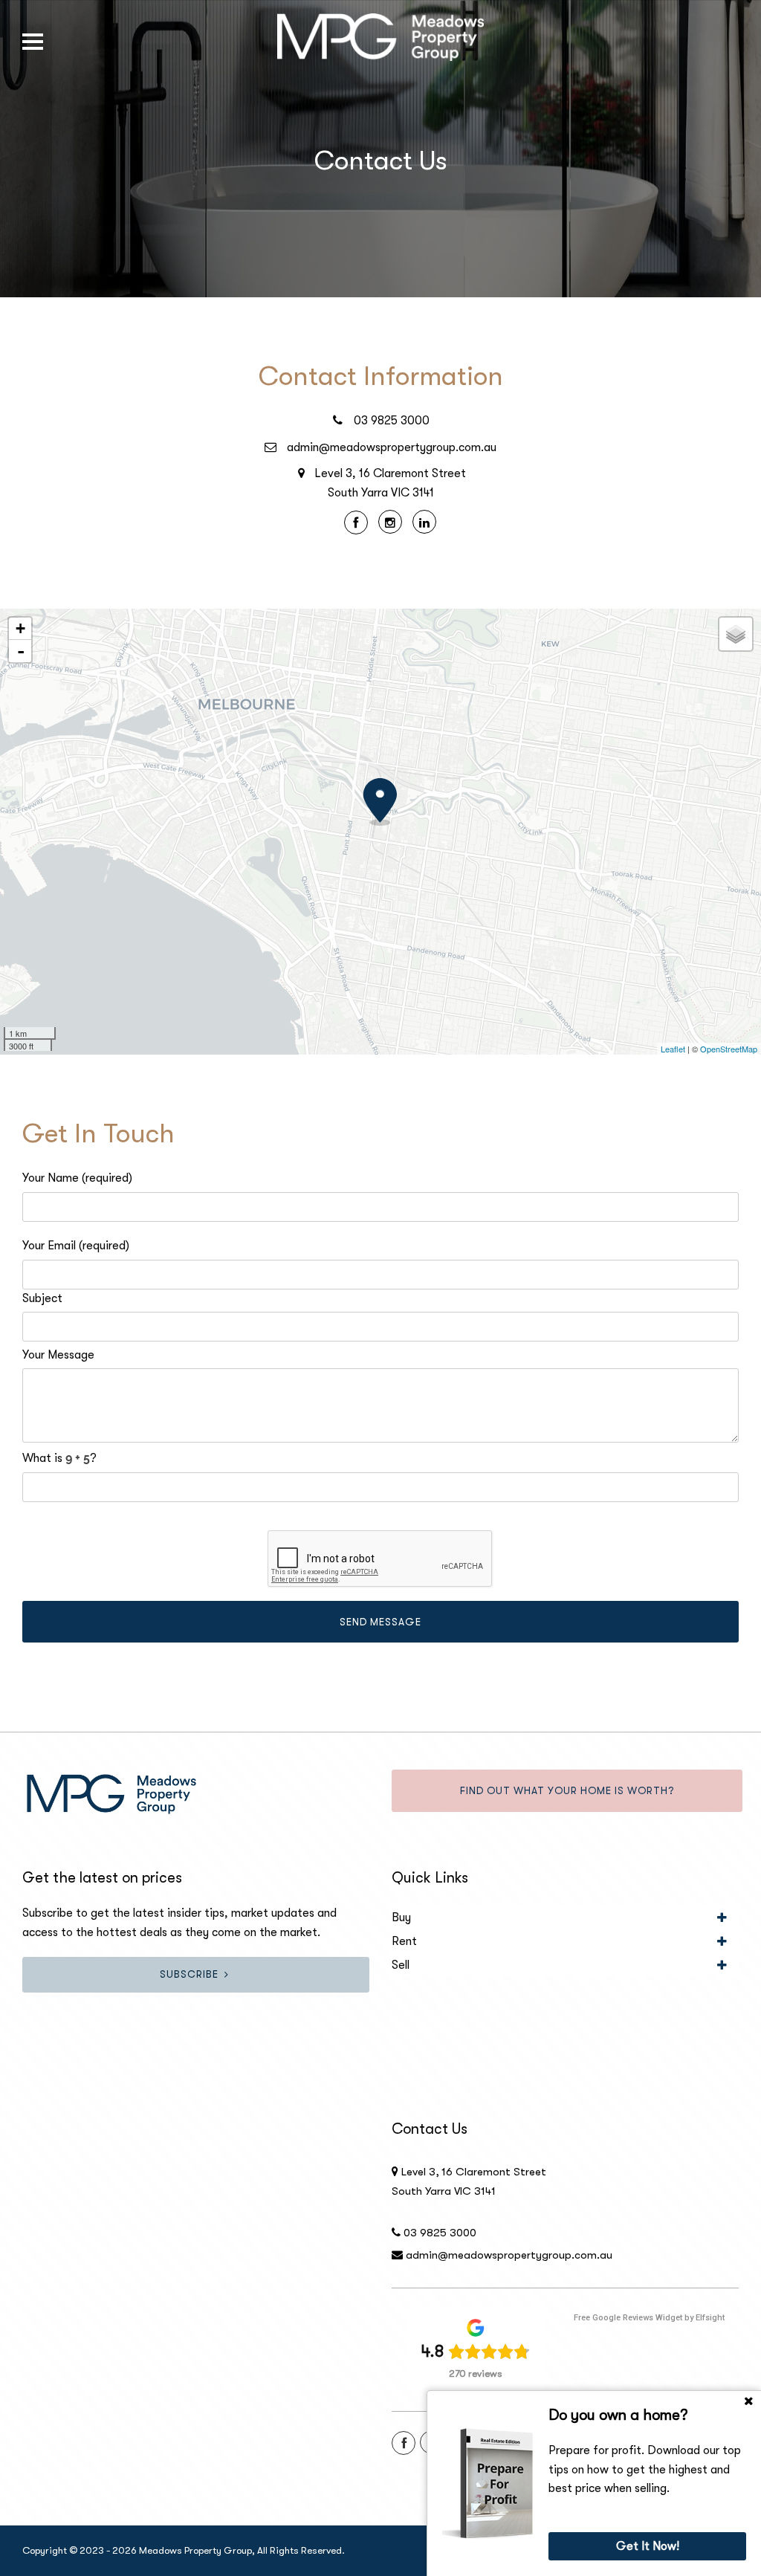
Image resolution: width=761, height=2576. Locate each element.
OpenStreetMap (729, 1049)
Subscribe (189, 1974)
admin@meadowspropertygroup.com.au (392, 447)
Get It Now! (648, 2546)
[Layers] (736, 634)
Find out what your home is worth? (567, 1791)
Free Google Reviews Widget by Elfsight (649, 2318)
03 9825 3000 (392, 421)
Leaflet (673, 1049)
